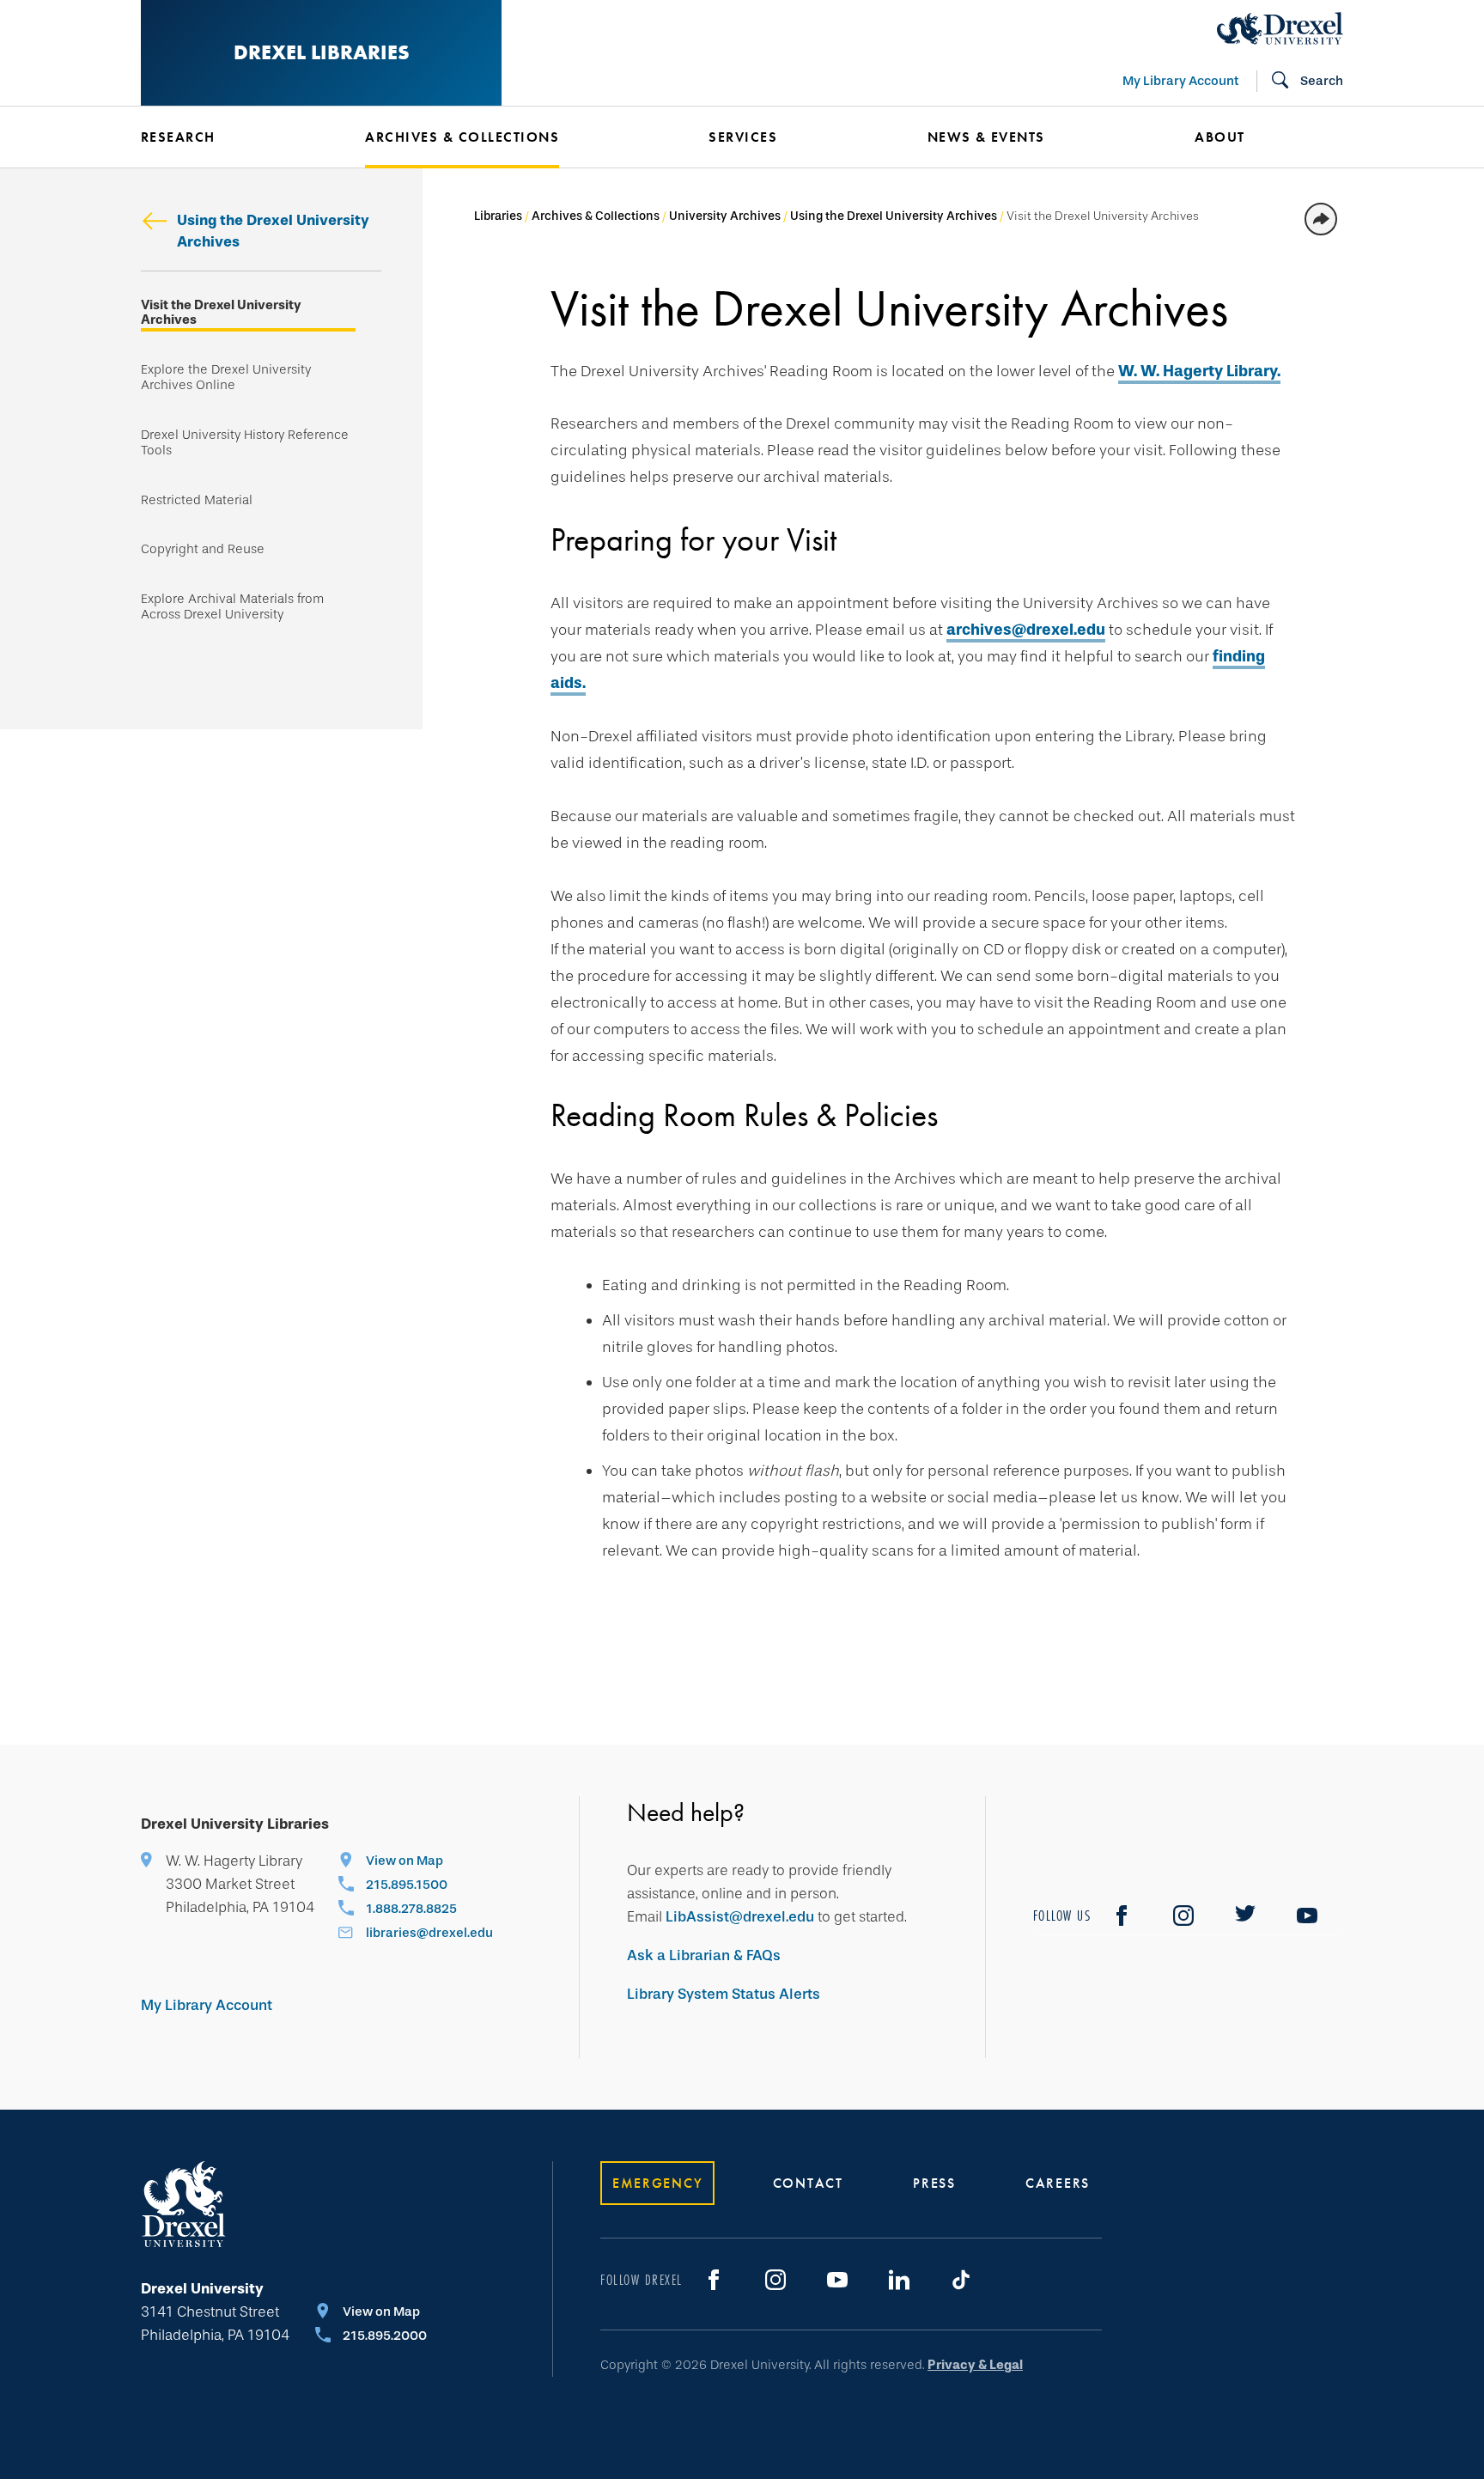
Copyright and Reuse (203, 549)
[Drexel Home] (1280, 28)
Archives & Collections (596, 216)
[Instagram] (775, 2280)
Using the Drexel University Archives (273, 231)
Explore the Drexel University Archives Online (226, 378)
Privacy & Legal (975, 2365)
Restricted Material (197, 500)
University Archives (725, 216)
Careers (1058, 2183)
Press (934, 2183)
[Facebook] (1122, 1916)
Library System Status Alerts (724, 1994)
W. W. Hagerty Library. (1199, 371)
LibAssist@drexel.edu (740, 1917)
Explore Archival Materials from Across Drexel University (232, 607)
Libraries (498, 216)
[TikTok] (961, 2280)
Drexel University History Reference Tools (245, 443)
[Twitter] (1245, 1916)
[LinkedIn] (899, 2280)
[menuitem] (227, 137)
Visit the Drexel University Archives (221, 313)
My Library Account (1180, 81)
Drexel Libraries (322, 52)
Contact (808, 2183)
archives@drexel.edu (1026, 630)
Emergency (657, 2183)
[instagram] (1183, 1916)
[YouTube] (1307, 1916)
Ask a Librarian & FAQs (704, 1955)
